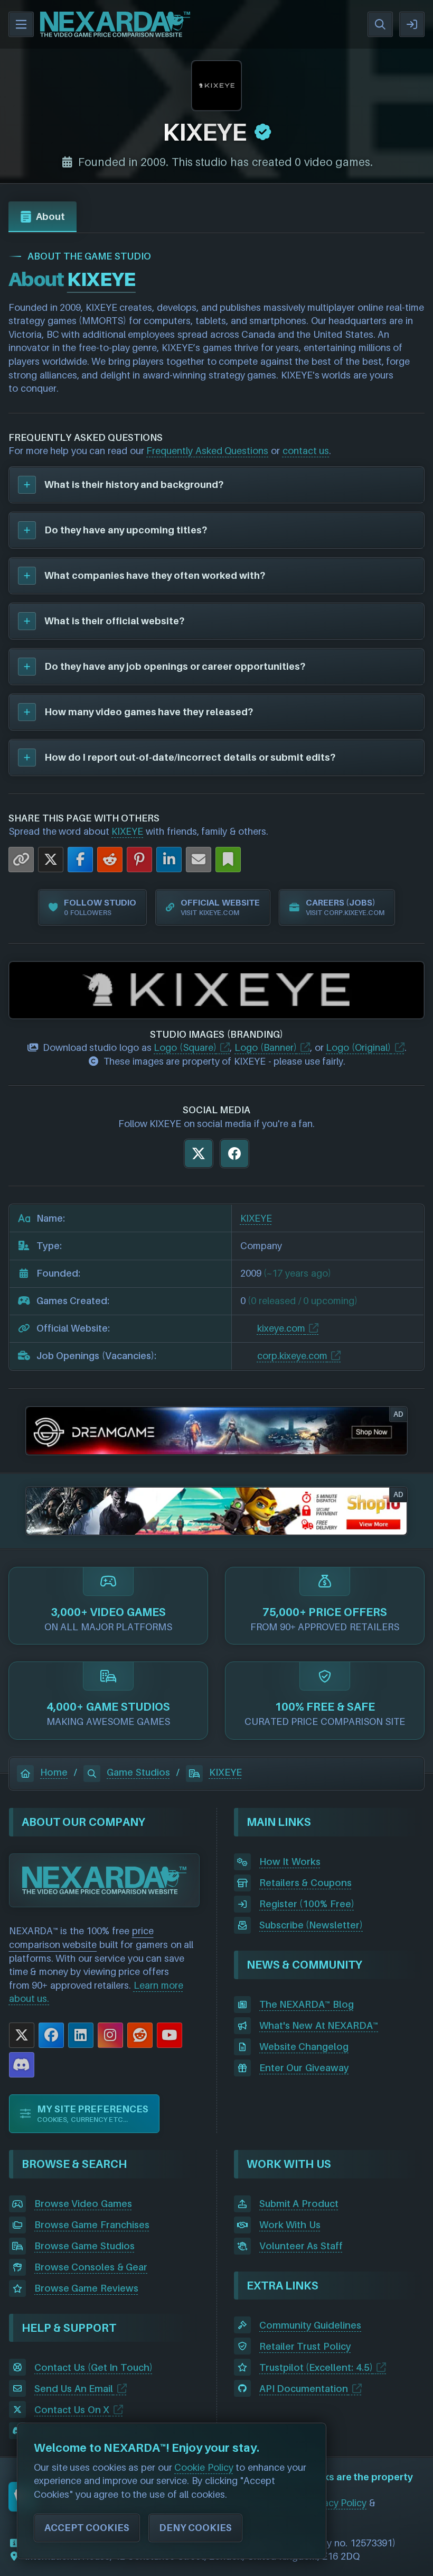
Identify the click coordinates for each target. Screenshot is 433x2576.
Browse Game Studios (84, 2246)
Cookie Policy (204, 2467)
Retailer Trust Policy (305, 2346)
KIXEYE (127, 831)
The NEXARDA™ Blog (307, 2004)
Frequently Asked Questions (207, 451)
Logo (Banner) (266, 1047)
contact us (306, 451)
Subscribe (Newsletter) (311, 1925)
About (50, 216)
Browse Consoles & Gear (91, 2267)
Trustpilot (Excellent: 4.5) (316, 2367)
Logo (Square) (185, 1047)
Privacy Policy (337, 2503)
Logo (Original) (358, 1047)
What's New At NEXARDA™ (319, 2025)
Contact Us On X (72, 2410)
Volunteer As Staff (301, 2246)
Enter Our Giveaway (304, 2068)
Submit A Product (299, 2204)
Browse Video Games (83, 2204)
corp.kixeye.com (292, 1356)
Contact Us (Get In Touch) (93, 2367)
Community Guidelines (310, 2325)
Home (54, 1772)
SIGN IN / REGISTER (412, 24)
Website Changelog (304, 2047)
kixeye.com (281, 1328)
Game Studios (138, 1772)
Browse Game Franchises (92, 2225)
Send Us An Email (74, 2389)
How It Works (290, 1862)
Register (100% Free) (307, 1904)
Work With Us (290, 2225)
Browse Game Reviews (86, 2288)
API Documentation (304, 2389)
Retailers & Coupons (305, 1883)
